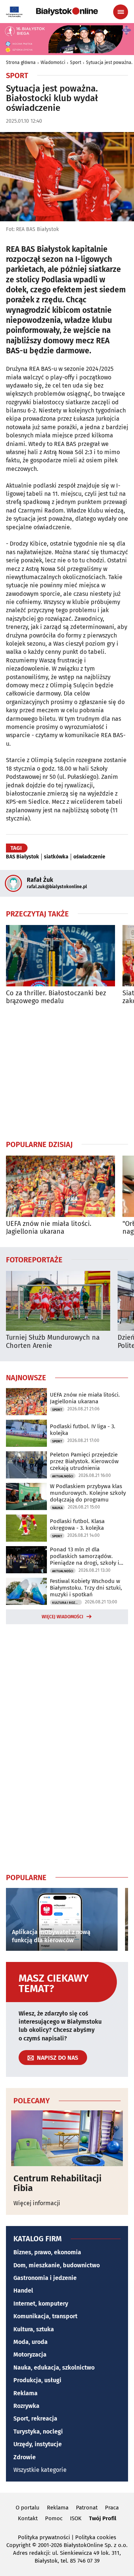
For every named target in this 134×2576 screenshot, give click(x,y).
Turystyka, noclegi (38, 2432)
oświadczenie (89, 857)
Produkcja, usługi (37, 2380)
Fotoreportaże (34, 1259)
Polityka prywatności (44, 2537)
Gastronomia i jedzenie (45, 2278)
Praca (112, 2508)
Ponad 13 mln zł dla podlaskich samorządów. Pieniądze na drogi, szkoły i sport (84, 1556)
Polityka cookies (96, 2537)
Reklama (25, 2393)
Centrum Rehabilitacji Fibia (58, 2183)
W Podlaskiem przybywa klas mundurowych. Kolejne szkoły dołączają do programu (88, 1493)
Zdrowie (25, 2457)
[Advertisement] (67, 1072)
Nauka (57, 1508)
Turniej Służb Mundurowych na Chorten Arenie (53, 1342)
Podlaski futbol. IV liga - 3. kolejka (83, 1430)
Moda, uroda (31, 2342)
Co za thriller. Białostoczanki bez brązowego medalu (56, 997)
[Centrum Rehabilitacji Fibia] (67, 2138)
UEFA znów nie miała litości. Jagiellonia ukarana (49, 1228)
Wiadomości (53, 62)
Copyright (18, 2545)
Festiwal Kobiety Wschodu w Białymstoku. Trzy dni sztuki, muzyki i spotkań (86, 1588)
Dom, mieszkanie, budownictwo (57, 2265)
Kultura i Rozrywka (67, 1603)
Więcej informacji (37, 2203)
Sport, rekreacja (35, 2418)
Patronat (87, 2508)
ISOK (76, 2518)
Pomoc (54, 2518)
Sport (76, 62)
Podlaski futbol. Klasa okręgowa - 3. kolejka (77, 1525)
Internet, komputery (41, 2304)
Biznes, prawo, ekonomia (47, 2252)
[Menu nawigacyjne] (121, 12)
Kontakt (28, 2518)
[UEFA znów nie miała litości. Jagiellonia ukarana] (60, 1186)
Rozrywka (26, 2406)
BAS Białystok (23, 857)
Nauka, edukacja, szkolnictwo (54, 2368)
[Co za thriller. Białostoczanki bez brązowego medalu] (60, 956)
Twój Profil (103, 2518)
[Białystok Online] (67, 12)
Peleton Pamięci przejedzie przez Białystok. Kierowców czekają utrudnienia (84, 1461)
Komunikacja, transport (45, 2316)
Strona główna (21, 62)
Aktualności (63, 1476)
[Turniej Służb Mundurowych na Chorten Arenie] (58, 1301)
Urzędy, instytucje (38, 2444)
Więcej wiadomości (63, 1617)
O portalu (28, 2508)
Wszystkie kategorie (40, 2470)
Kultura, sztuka (34, 2329)
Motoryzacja (30, 2355)
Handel (23, 2291)
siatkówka (56, 857)
